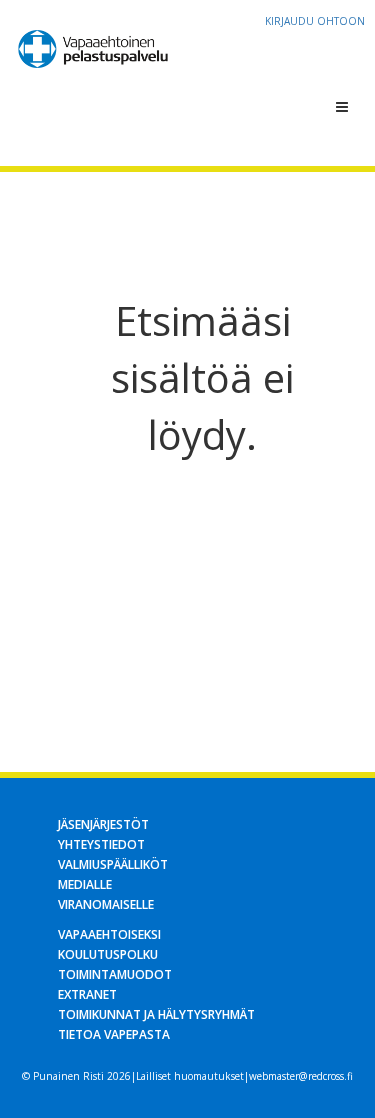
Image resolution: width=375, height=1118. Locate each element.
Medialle (85, 884)
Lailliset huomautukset (190, 1076)
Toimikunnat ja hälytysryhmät (156, 1014)
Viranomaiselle (106, 904)
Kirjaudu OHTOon (315, 21)
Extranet (87, 994)
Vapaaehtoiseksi (109, 934)
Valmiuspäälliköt (113, 864)
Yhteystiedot (101, 844)
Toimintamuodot (115, 974)
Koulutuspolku (108, 954)
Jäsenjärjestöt (103, 824)
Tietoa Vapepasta (114, 1034)
